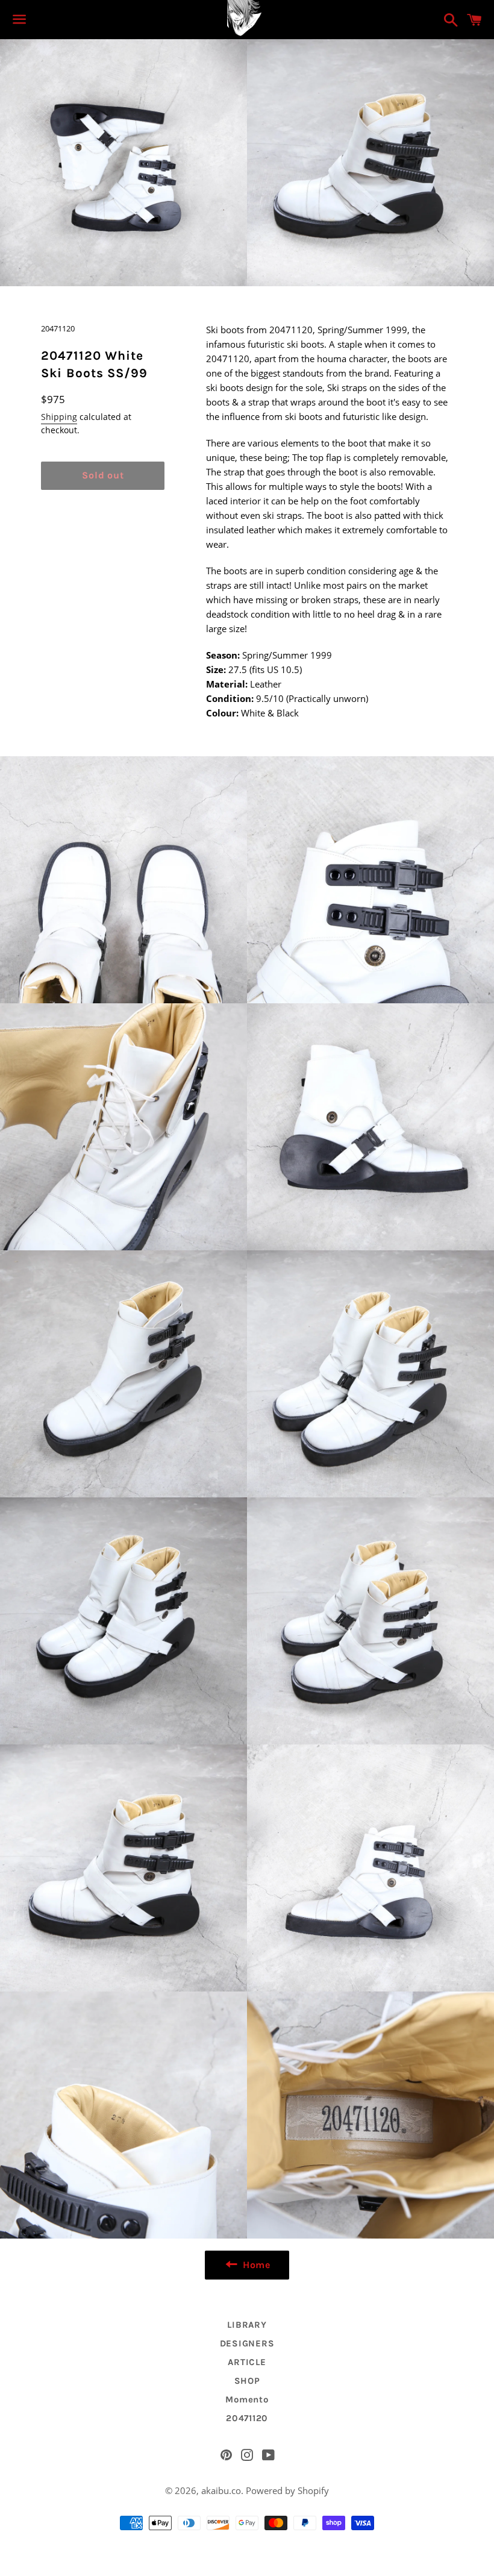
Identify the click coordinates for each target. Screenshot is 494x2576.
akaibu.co (221, 2490)
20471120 (247, 2418)
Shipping (59, 417)
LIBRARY (247, 2325)
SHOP (247, 2381)
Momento (247, 2399)
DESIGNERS (247, 2343)
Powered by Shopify (287, 2490)
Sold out (103, 475)
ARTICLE (247, 2362)
